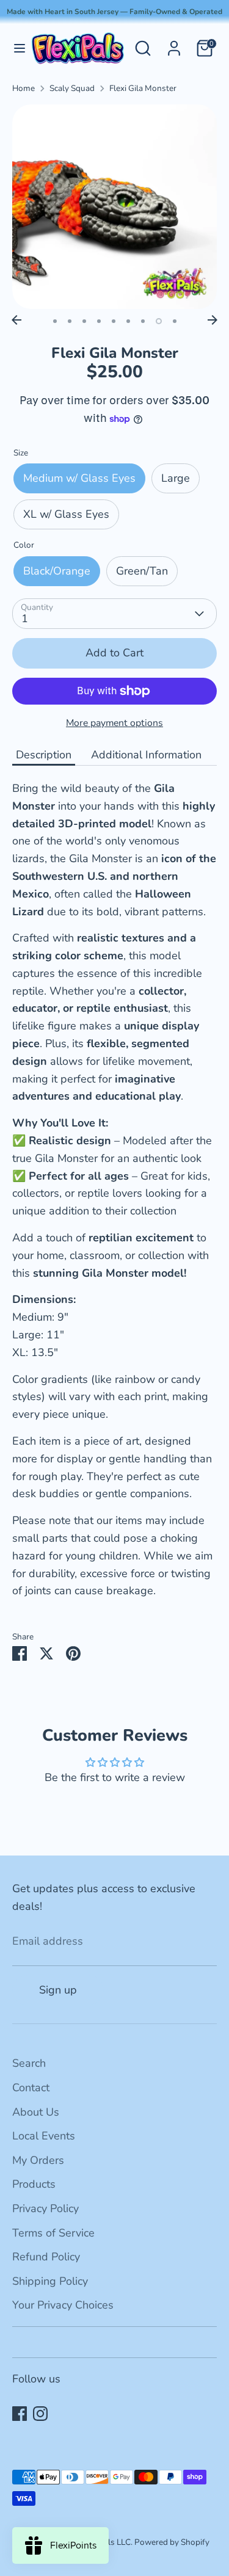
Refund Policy (46, 2257)
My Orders (38, 2160)
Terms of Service (53, 2233)
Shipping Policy (50, 2281)
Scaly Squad (72, 88)
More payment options (114, 723)
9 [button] (175, 321)
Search (29, 2063)
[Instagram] (40, 2414)
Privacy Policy (45, 2208)
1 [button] (55, 321)
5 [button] (114, 321)
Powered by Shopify (172, 2542)
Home (24, 88)
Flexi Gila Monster (143, 88)
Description (44, 755)
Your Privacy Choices (63, 2305)
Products (34, 2184)
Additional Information (146, 755)
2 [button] (70, 321)
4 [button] (99, 321)
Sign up (58, 1990)
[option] (114, 207)
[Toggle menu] (15, 49)
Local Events (44, 2136)
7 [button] (143, 321)
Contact (31, 2088)
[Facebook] (20, 2414)
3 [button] (84, 321)
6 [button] (128, 321)
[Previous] (16, 320)
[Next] (213, 320)
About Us (36, 2112)
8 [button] (159, 321)
